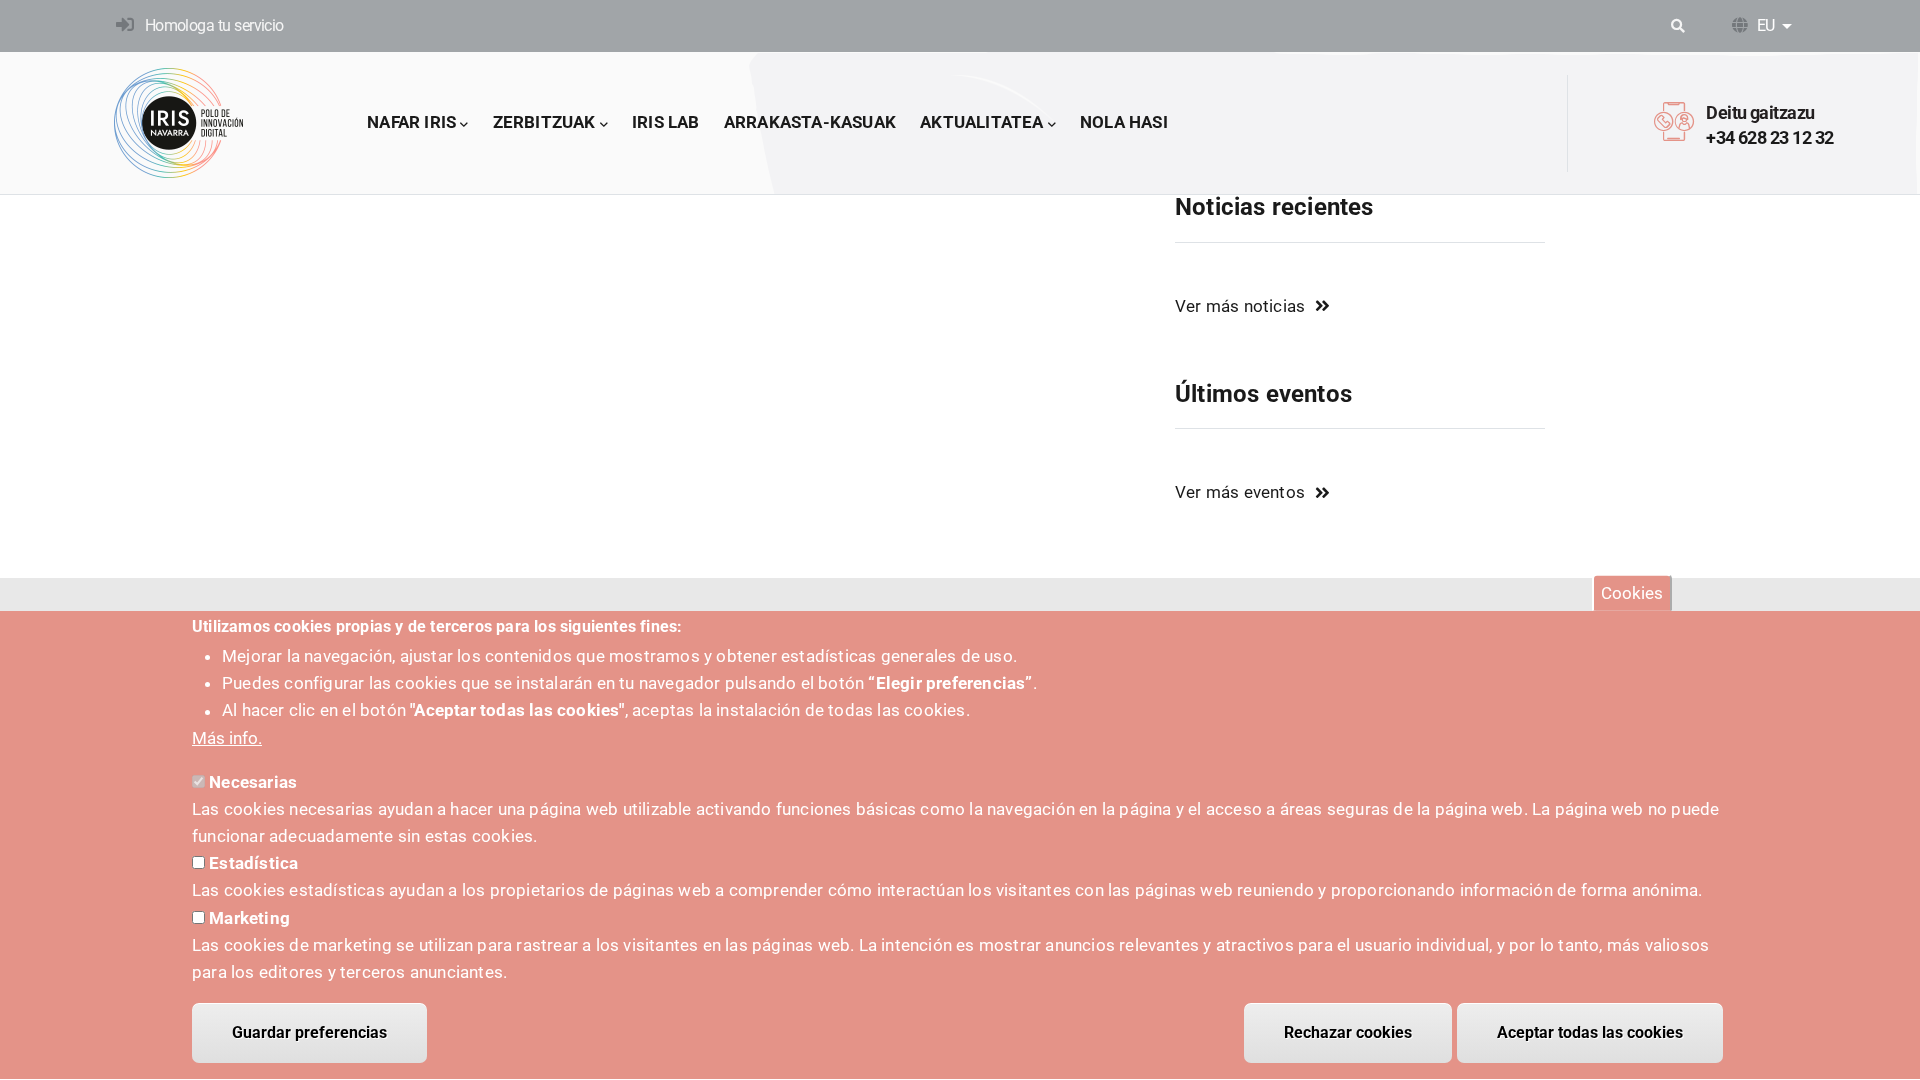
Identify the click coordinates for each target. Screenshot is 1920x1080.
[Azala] (179, 123)
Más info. (227, 738)
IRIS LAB (666, 122)
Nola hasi (1124, 122)
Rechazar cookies (1348, 1032)
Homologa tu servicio (214, 25)
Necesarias (253, 783)
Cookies (1632, 593)
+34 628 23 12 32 (1769, 137)
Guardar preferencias (309, 1032)
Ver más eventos (1240, 492)
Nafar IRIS (411, 122)
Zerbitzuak (544, 122)
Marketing (249, 918)
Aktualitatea (981, 122)
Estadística (253, 864)
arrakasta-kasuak (810, 122)
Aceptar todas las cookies (1590, 1032)
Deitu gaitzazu (1760, 112)
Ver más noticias (1240, 306)
